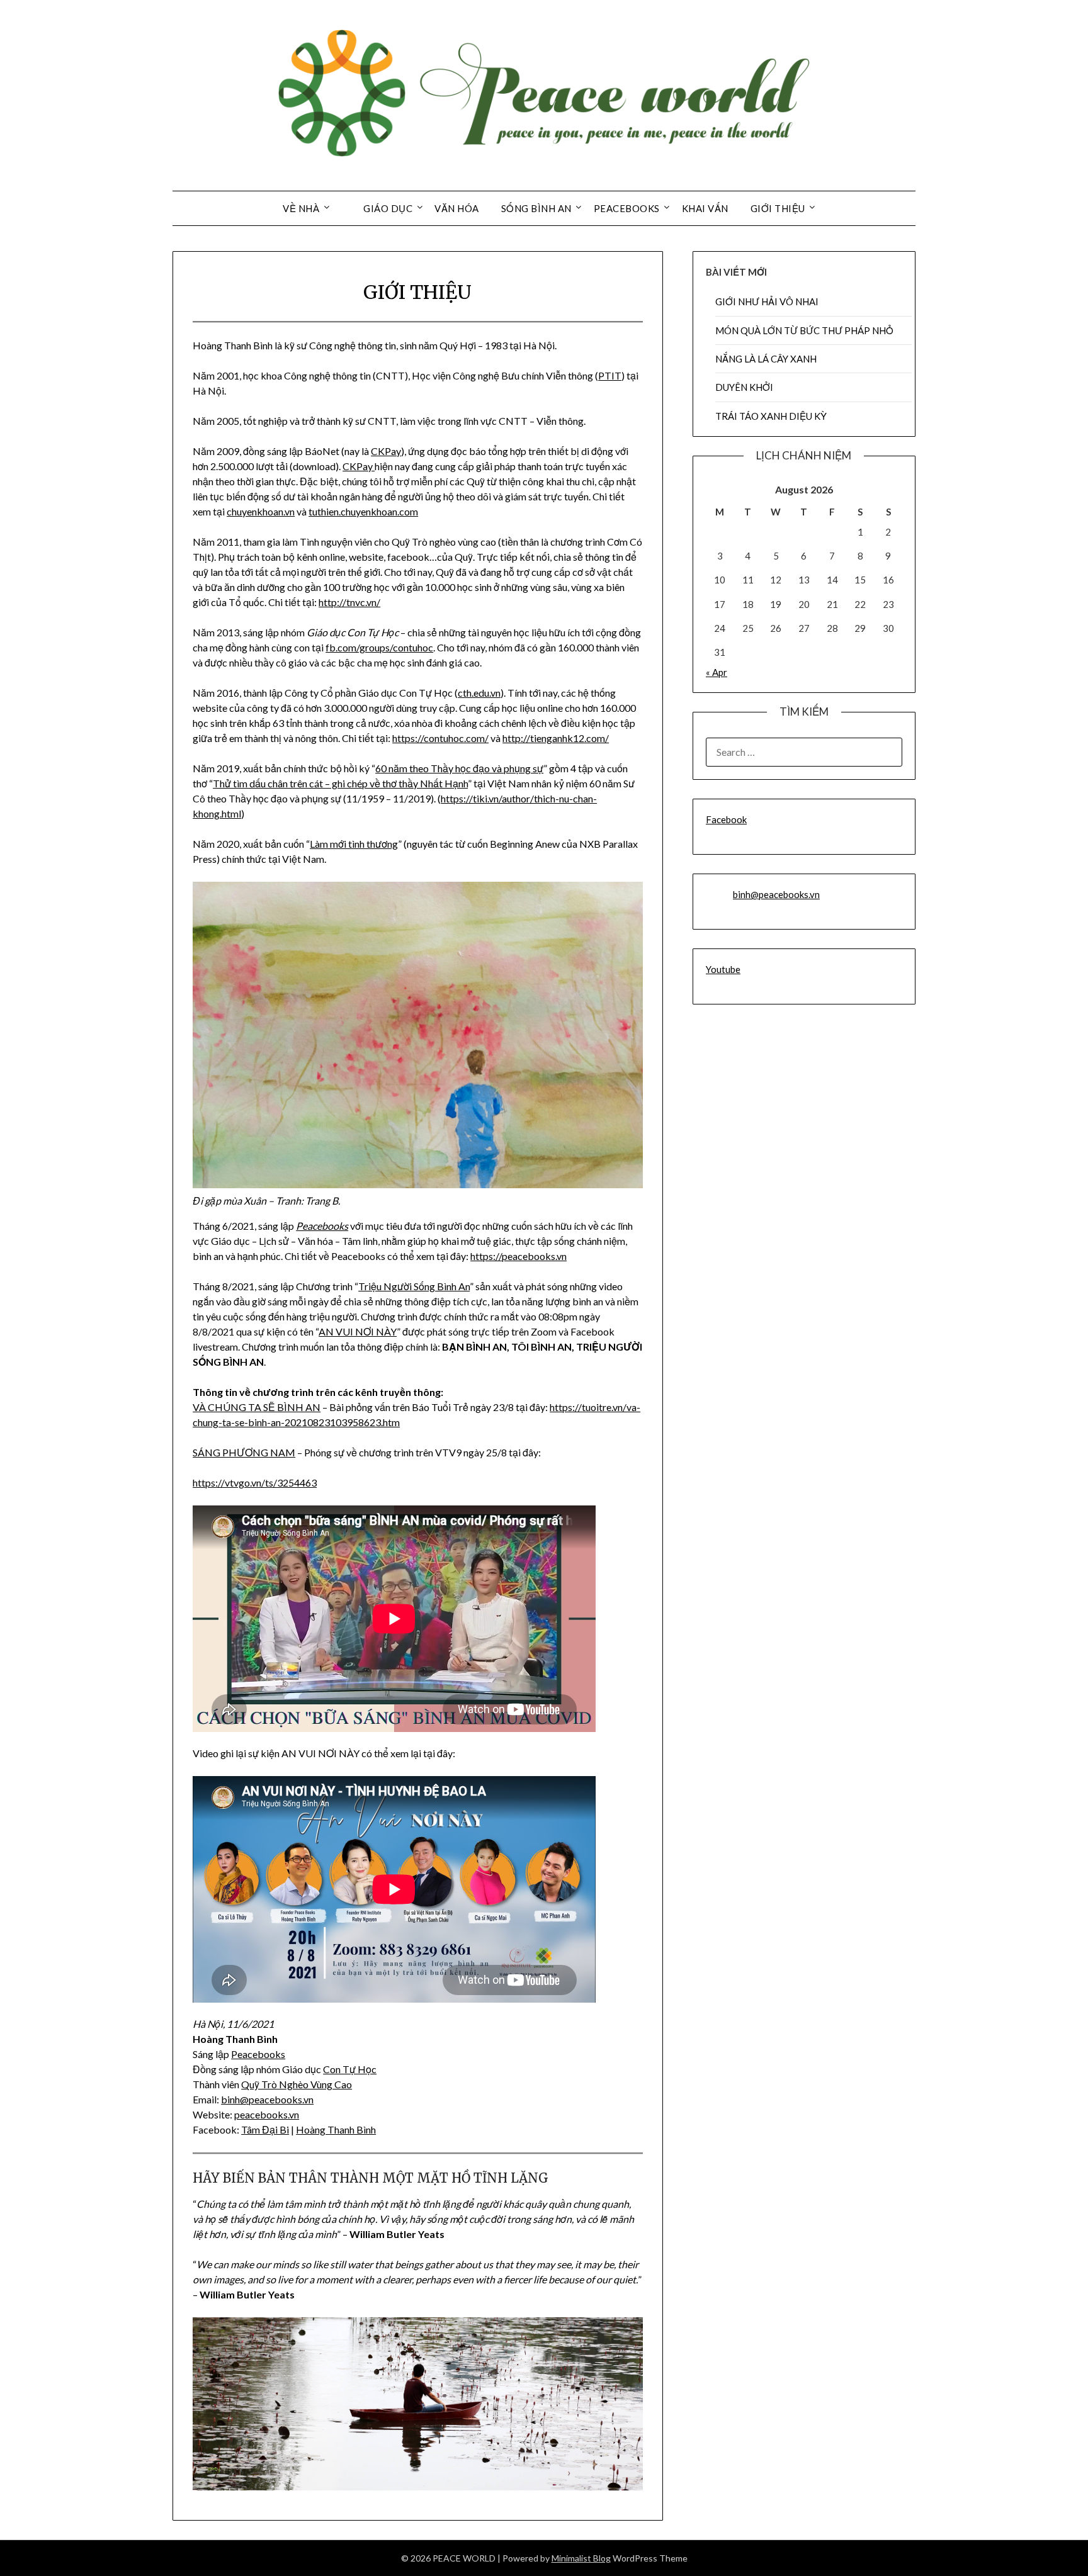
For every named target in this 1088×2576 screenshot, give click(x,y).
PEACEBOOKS (627, 208)
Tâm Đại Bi (265, 2129)
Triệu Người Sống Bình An (414, 1286)
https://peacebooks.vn (518, 1256)
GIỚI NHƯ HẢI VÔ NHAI (767, 301)
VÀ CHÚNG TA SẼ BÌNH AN (257, 1407)
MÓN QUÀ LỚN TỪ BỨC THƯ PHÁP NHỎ (804, 330)
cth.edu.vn (479, 693)
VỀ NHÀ (301, 208)
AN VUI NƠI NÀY (358, 1331)
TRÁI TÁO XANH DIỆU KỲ (771, 416)
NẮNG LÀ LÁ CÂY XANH (766, 359)
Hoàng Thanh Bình (336, 2129)
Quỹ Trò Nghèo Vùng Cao (297, 2084)
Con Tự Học (350, 2069)
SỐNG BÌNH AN (536, 208)
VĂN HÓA (457, 208)
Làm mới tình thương (354, 844)
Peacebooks (322, 1226)
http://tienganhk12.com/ (556, 738)
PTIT (610, 375)
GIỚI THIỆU (778, 208)
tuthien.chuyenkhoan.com (363, 511)
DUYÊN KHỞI (744, 387)
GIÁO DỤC (388, 208)
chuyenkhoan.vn (261, 511)
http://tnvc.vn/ (349, 602)
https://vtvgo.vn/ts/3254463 (255, 1482)
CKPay (386, 451)
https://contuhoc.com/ (440, 738)
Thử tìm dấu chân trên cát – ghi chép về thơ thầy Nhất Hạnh (340, 783)
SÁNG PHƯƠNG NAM (244, 1452)
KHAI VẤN (705, 208)
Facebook (726, 819)
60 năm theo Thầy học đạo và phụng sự (459, 768)
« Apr (717, 672)
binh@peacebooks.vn (776, 894)
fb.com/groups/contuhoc (379, 647)
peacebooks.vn (281, 2099)
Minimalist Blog (581, 2558)
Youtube (723, 969)
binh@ (235, 2099)
